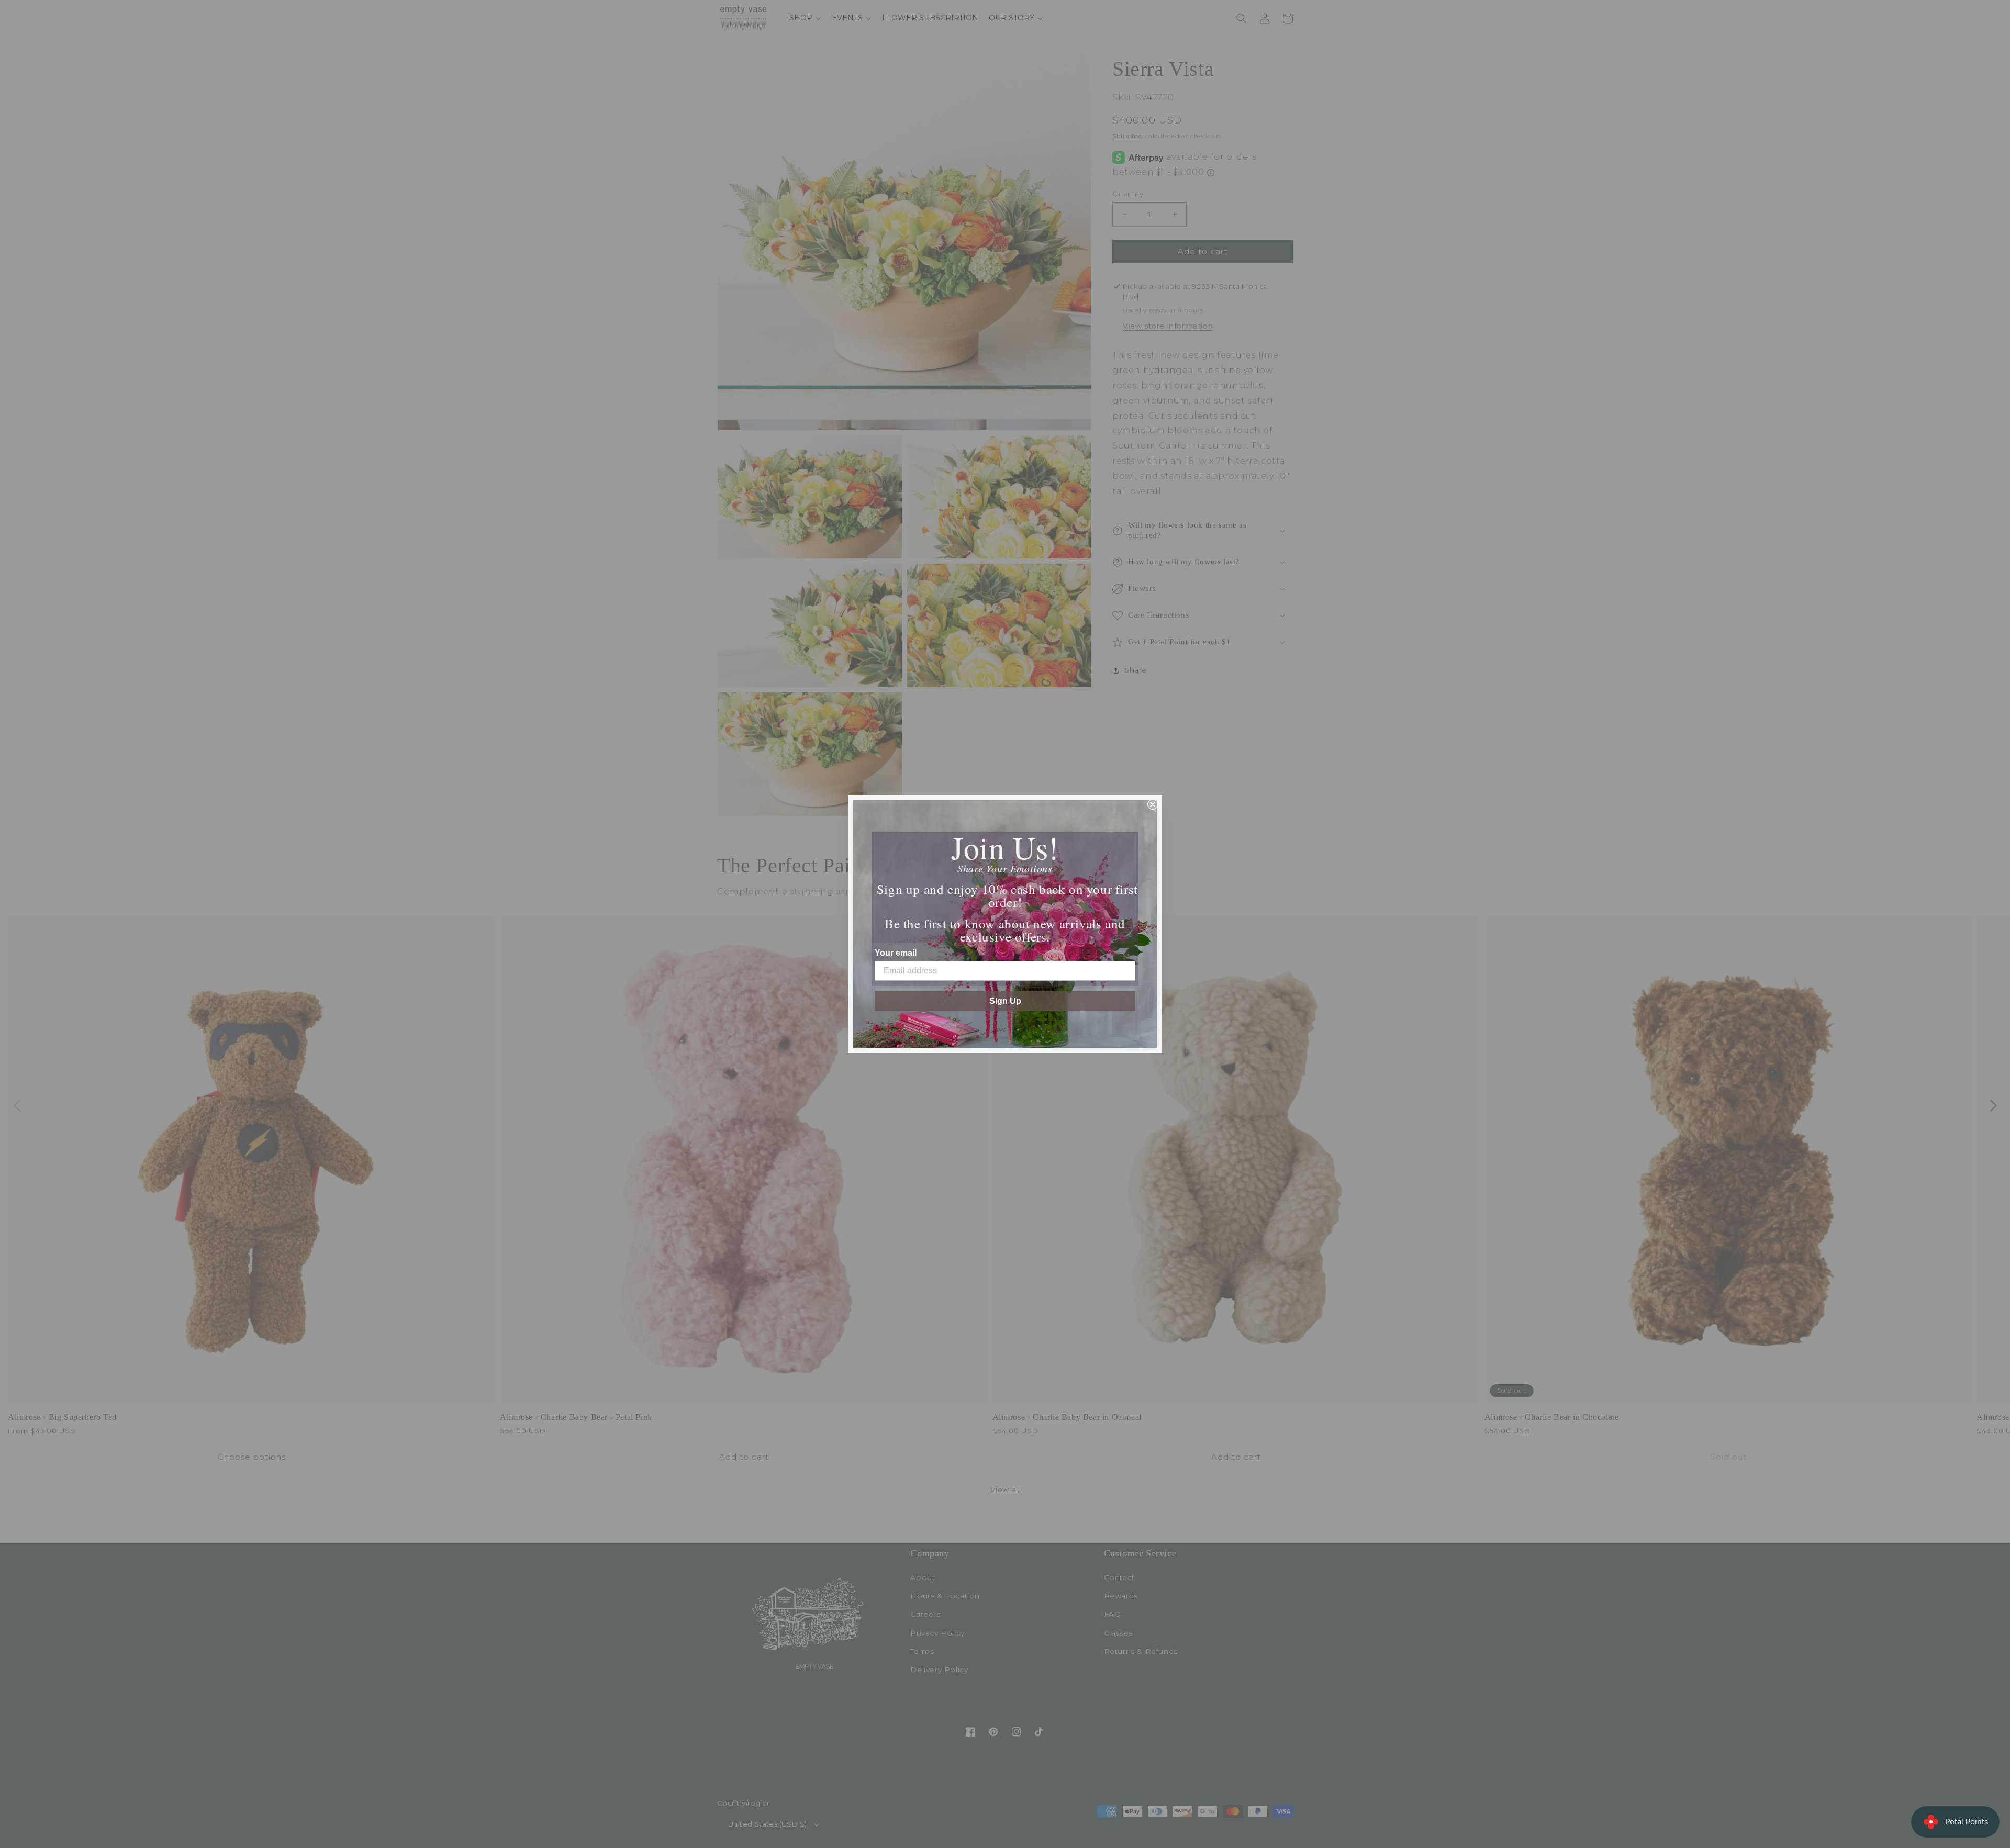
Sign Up (1005, 1001)
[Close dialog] (1153, 804)
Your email (896, 953)
